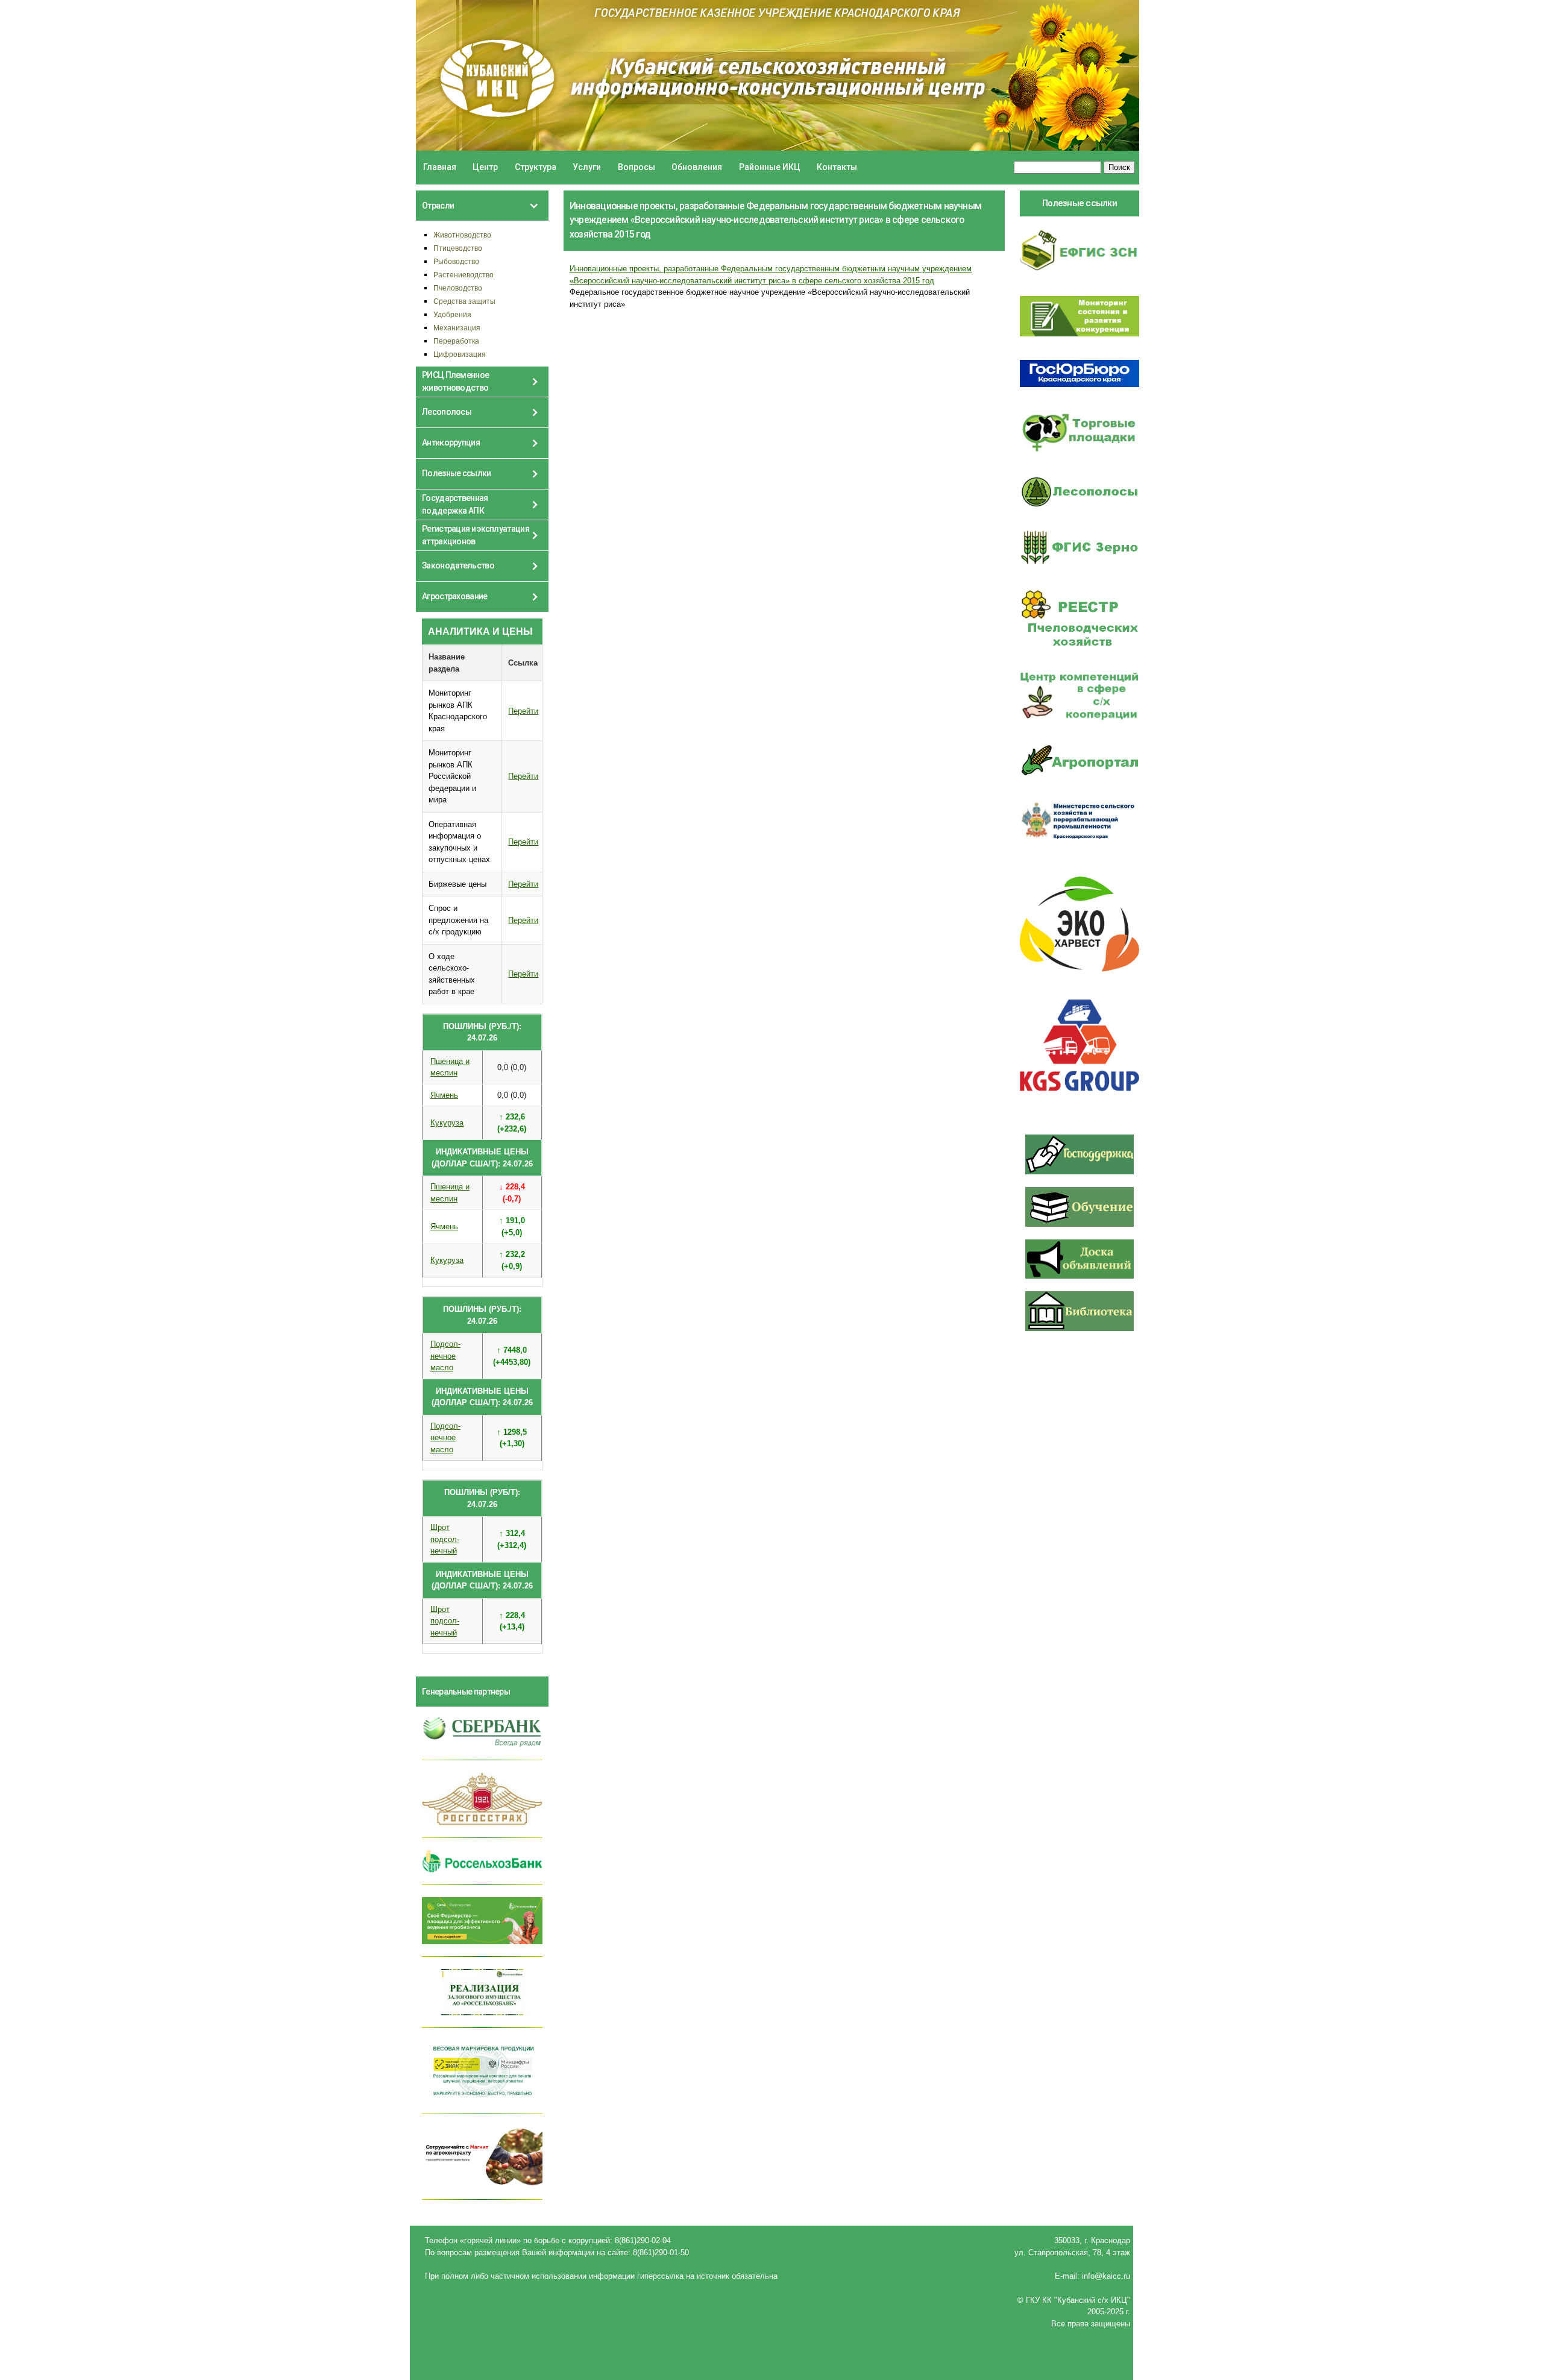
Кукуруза (447, 1123)
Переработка (456, 341)
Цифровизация (460, 354)
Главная (440, 167)
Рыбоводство (456, 261)
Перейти (523, 711)
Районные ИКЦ (770, 167)
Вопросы (636, 167)
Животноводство (462, 235)
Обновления (697, 167)
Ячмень (444, 1095)
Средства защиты (464, 301)
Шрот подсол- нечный (445, 1539)
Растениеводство (464, 275)
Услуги (587, 167)
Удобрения (452, 314)
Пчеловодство (458, 288)
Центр (485, 167)
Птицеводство (458, 248)
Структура (536, 167)
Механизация (457, 328)
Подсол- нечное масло (445, 1356)
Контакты (837, 167)
